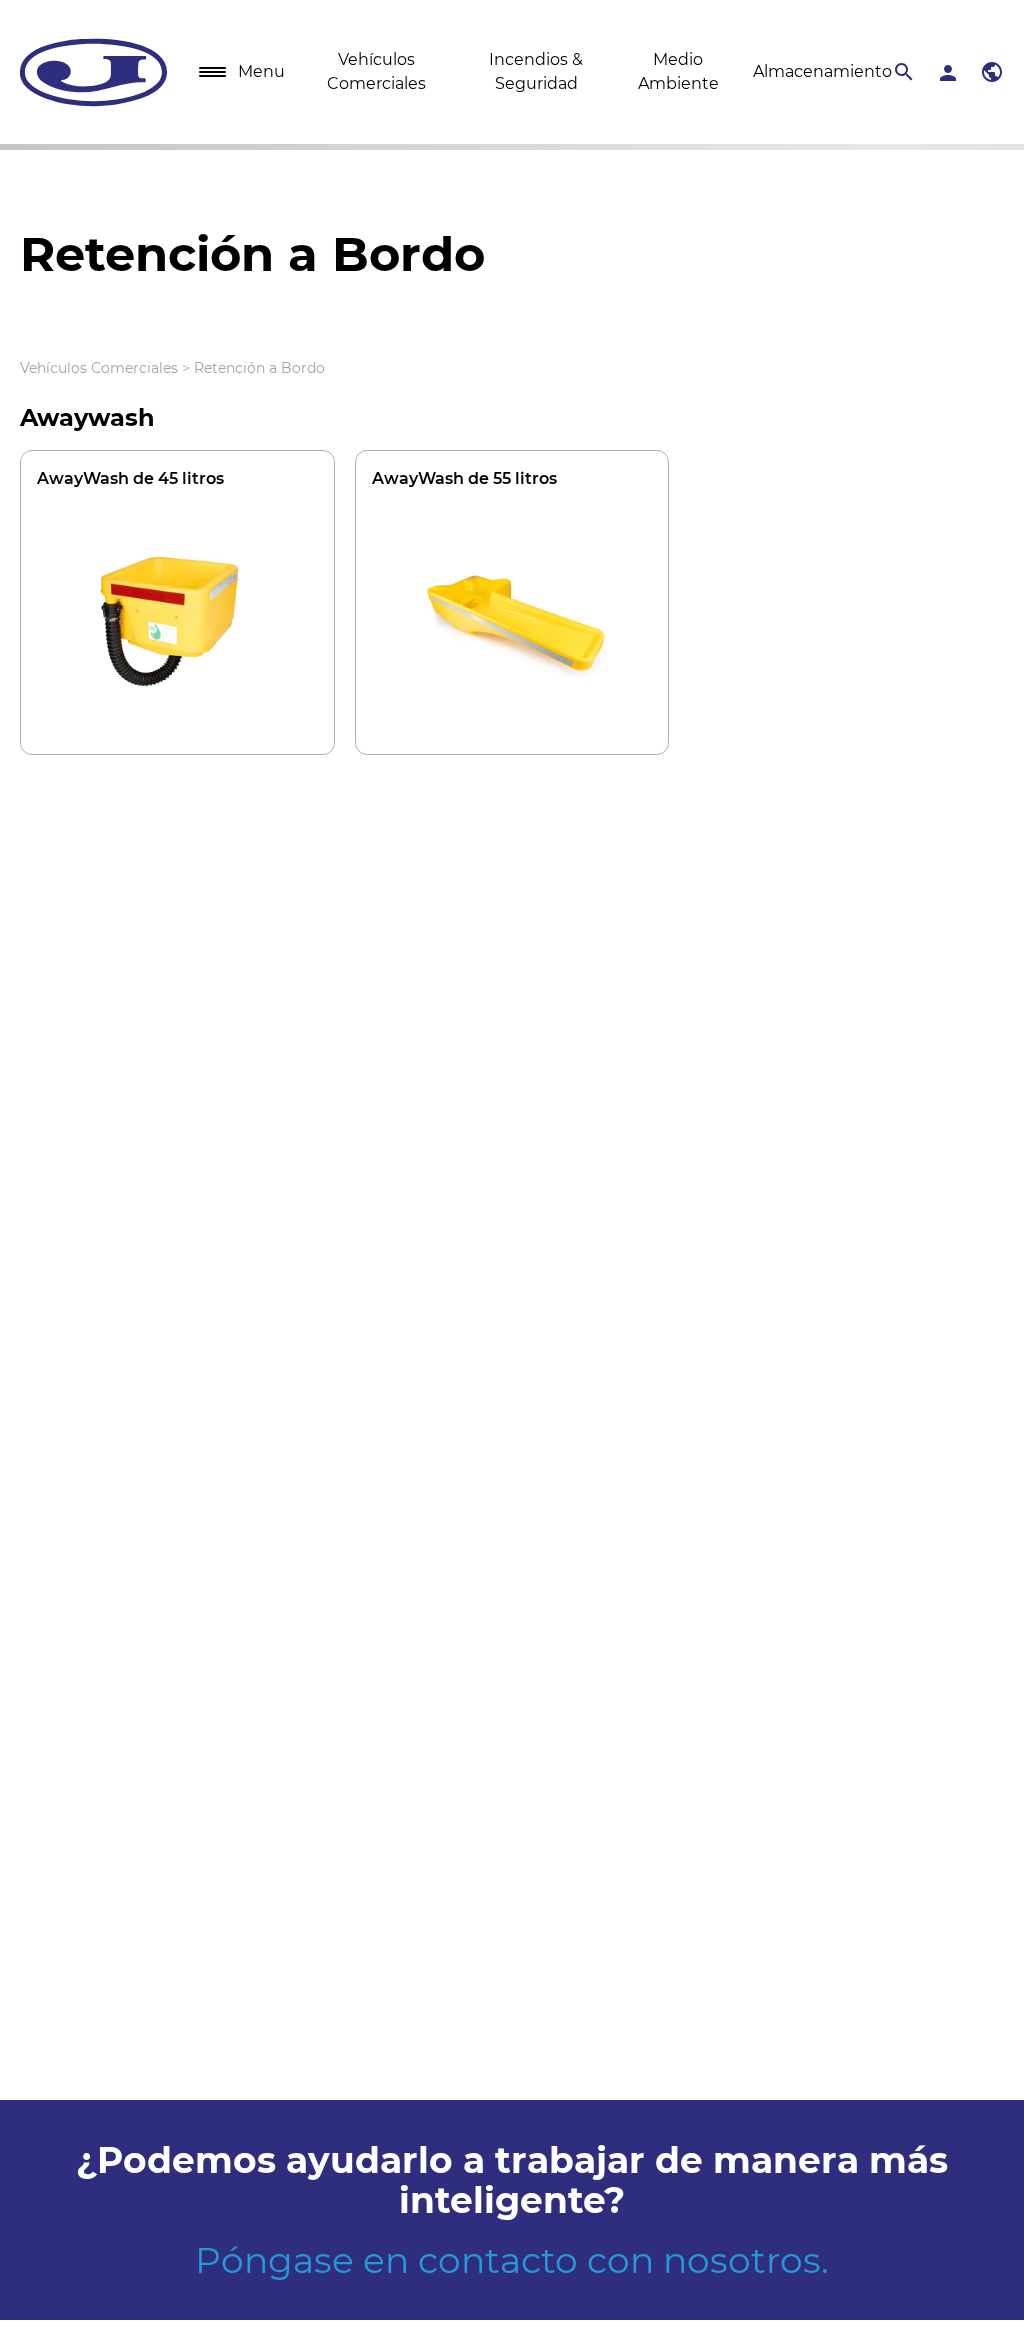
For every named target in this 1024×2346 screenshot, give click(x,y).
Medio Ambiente (678, 71)
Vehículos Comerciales (376, 71)
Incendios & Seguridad (536, 71)
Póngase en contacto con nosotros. (512, 2260)
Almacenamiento (822, 71)
